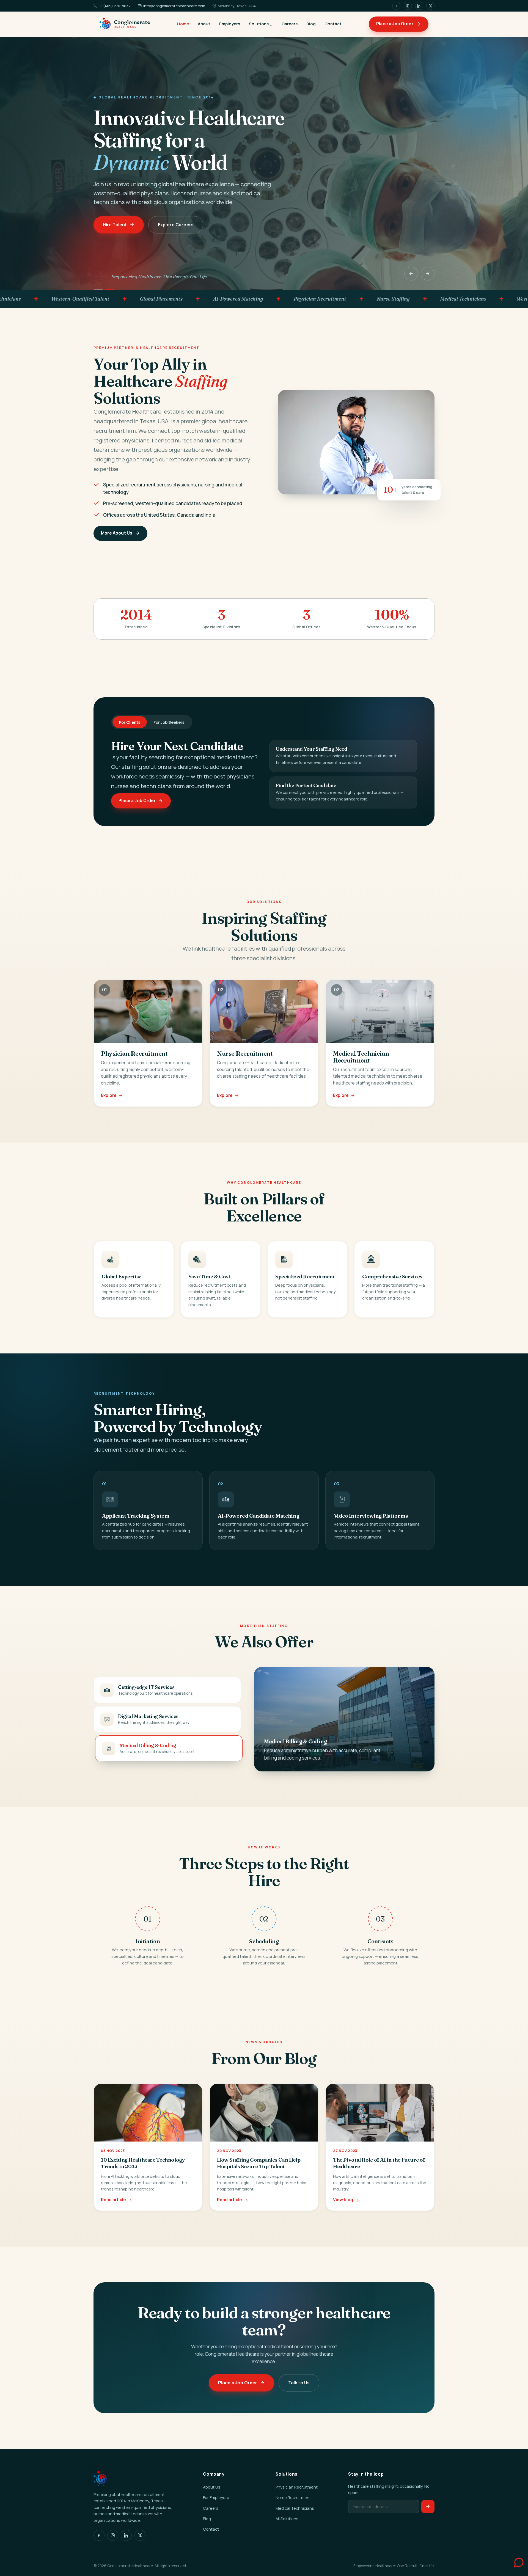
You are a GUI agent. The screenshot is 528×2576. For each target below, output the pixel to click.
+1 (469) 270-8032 (115, 6)
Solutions (259, 24)
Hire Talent (115, 225)
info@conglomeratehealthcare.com (174, 6)
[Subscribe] (428, 2507)
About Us (212, 2487)
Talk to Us (299, 2382)
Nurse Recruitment (293, 2497)
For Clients (130, 722)
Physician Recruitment (297, 2487)
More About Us (117, 533)
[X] (430, 6)
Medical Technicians (295, 2508)
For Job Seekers (169, 722)
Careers (290, 24)
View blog (343, 2200)
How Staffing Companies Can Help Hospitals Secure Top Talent (259, 2163)
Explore (109, 1095)
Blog (311, 24)
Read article (113, 2200)
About (204, 24)
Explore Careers (175, 225)
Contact (333, 24)
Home (183, 24)
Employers (230, 24)
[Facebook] (396, 6)
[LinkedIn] (419, 6)
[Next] (428, 274)
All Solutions (287, 2519)
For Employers (216, 2497)
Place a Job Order (395, 24)
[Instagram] (408, 6)
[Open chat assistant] (513, 2561)
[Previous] (411, 274)
